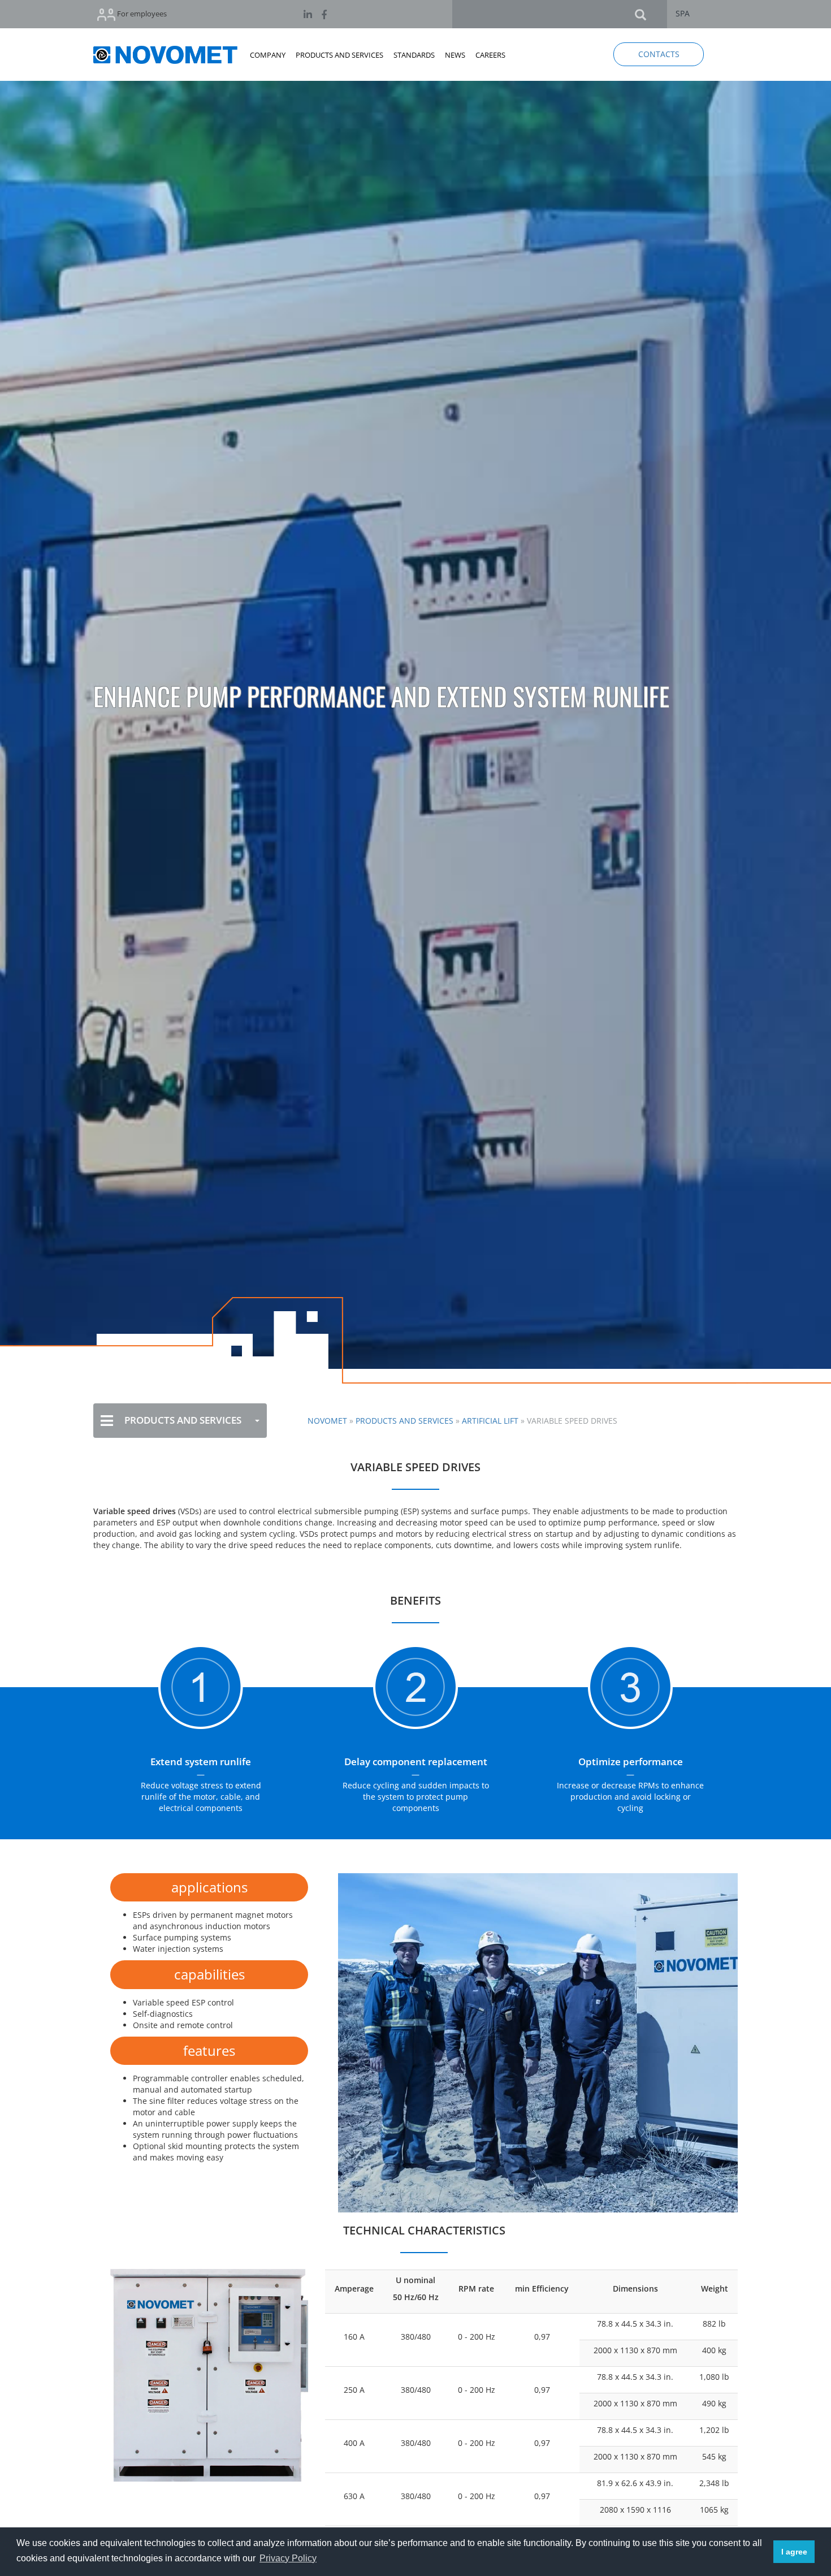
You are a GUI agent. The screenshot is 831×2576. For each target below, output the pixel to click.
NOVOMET (327, 1421)
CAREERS (490, 55)
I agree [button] (794, 2552)
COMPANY (268, 55)
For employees (141, 14)
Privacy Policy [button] (288, 2558)
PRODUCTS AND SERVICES (339, 55)
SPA (683, 13)
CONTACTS (659, 54)
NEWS (455, 55)
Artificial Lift (490, 1421)
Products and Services (404, 1421)
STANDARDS (414, 55)
